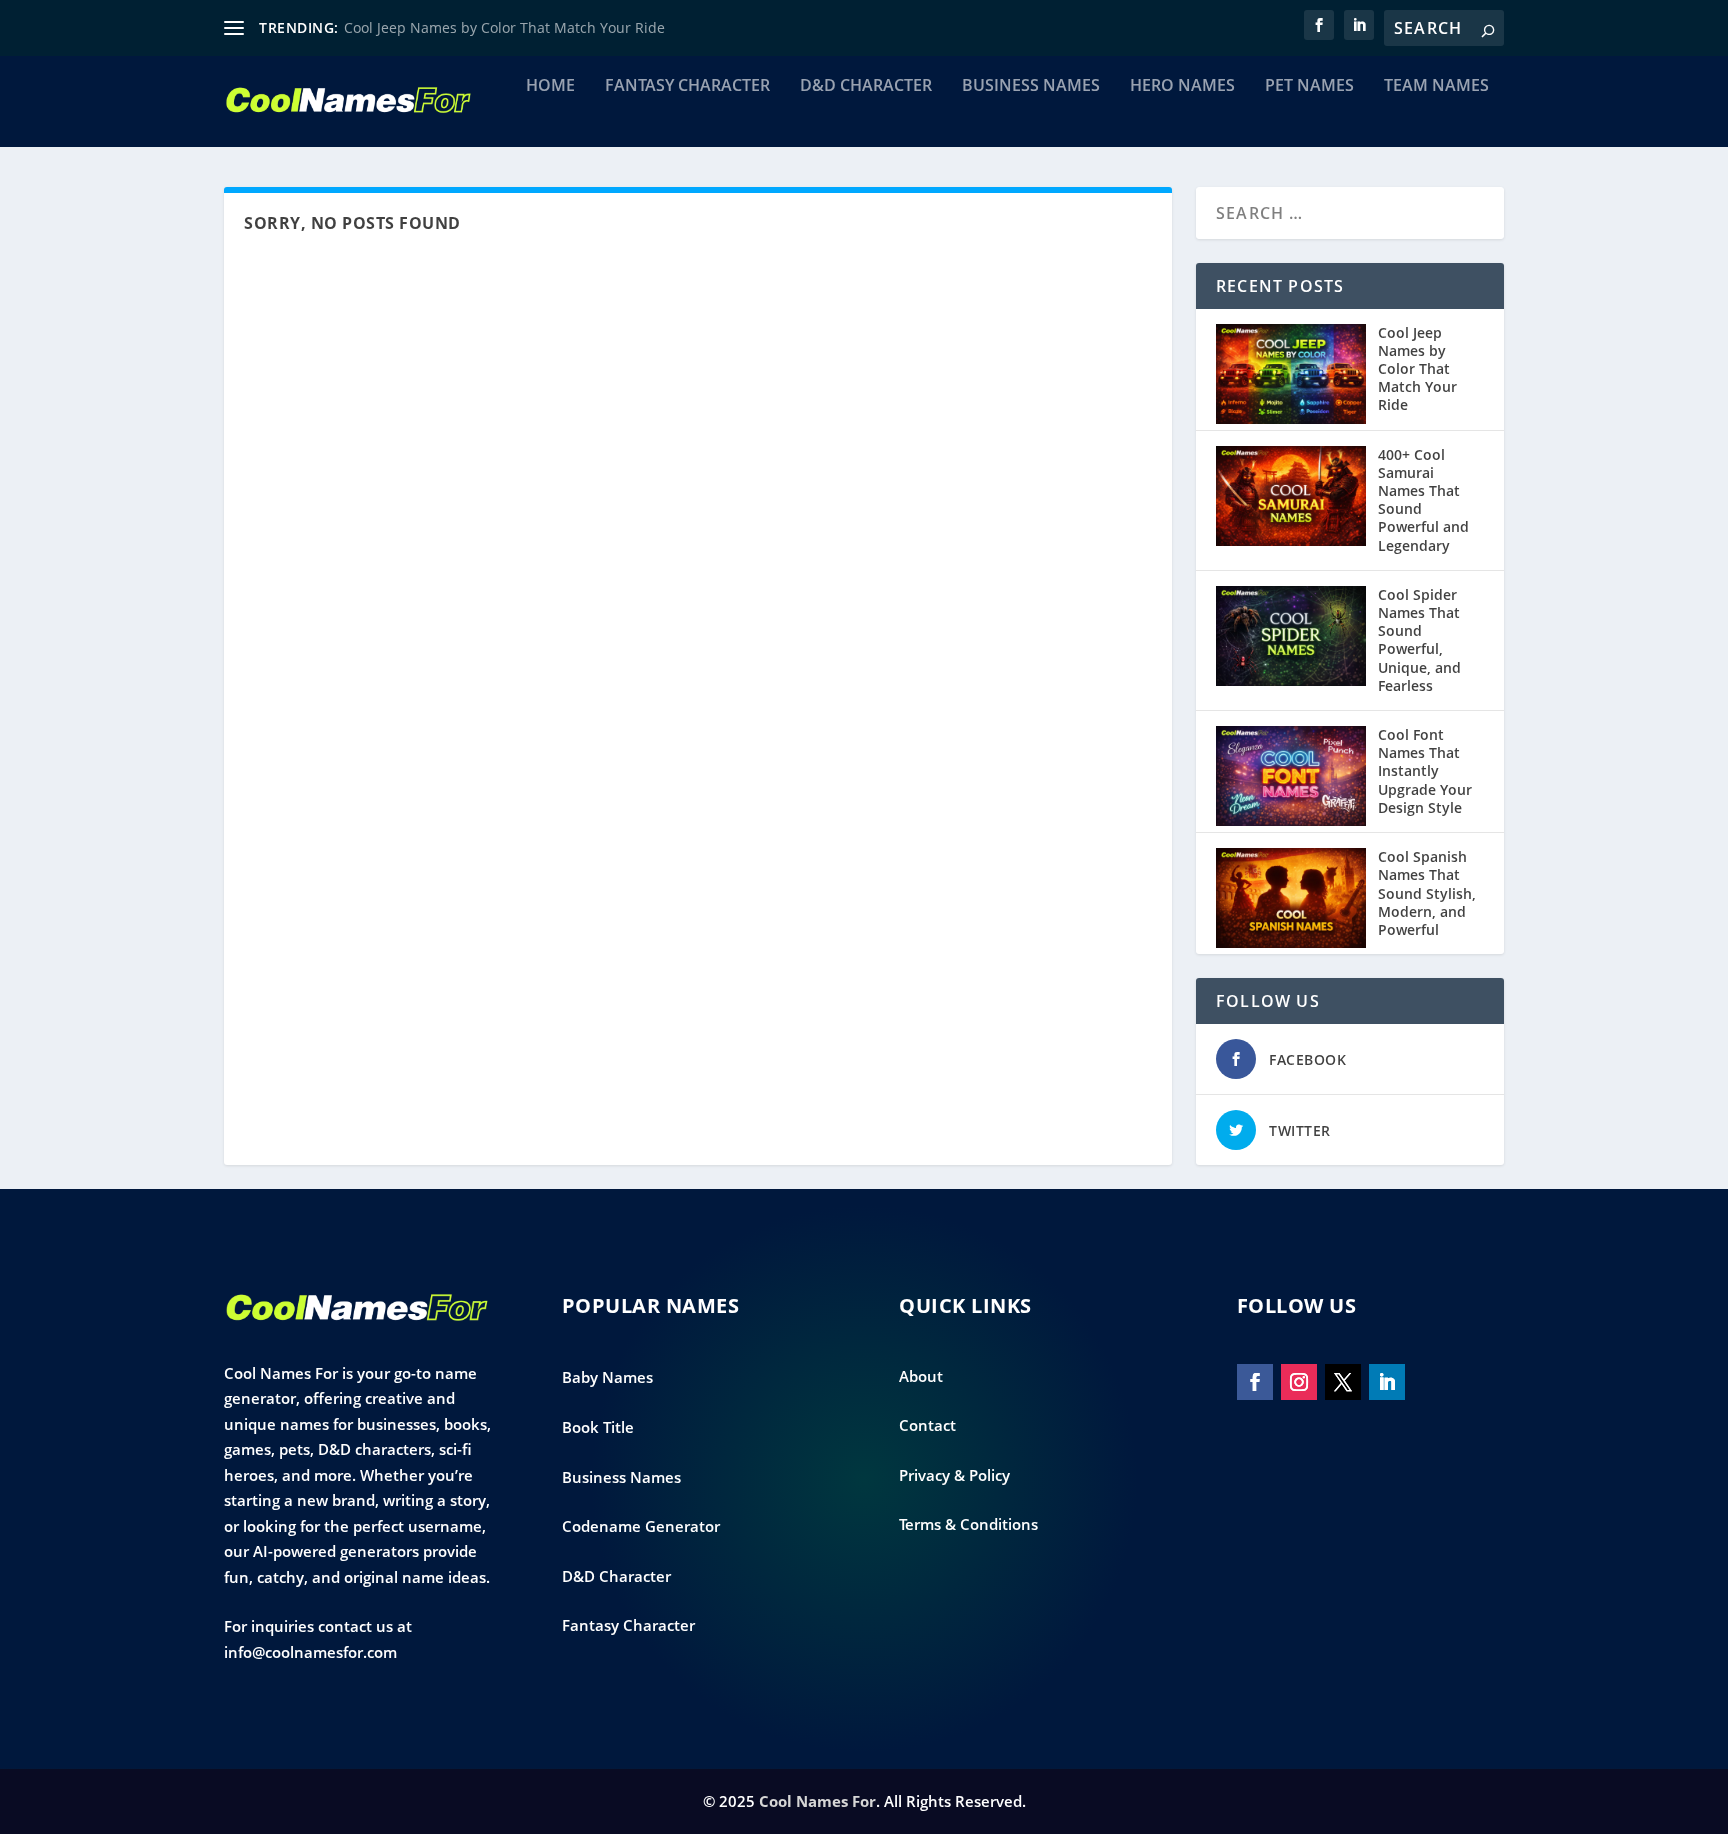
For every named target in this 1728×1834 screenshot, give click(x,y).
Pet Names (1309, 86)
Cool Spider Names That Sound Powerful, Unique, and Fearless (1419, 640)
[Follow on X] (1343, 1382)
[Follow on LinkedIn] (1387, 1382)
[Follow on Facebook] (1255, 1382)
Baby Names (607, 1377)
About (921, 1376)
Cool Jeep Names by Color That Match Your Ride (504, 27)
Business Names (1031, 86)
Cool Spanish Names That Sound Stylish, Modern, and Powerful (1427, 893)
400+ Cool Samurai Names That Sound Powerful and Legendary (1423, 500)
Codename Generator (641, 1526)
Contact (927, 1425)
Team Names (1436, 86)
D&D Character (866, 86)
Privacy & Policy (954, 1475)
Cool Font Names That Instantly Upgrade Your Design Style (1425, 771)
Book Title (598, 1427)
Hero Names (1182, 86)
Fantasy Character (687, 86)
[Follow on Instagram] (1299, 1382)
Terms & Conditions (968, 1524)
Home (550, 86)
